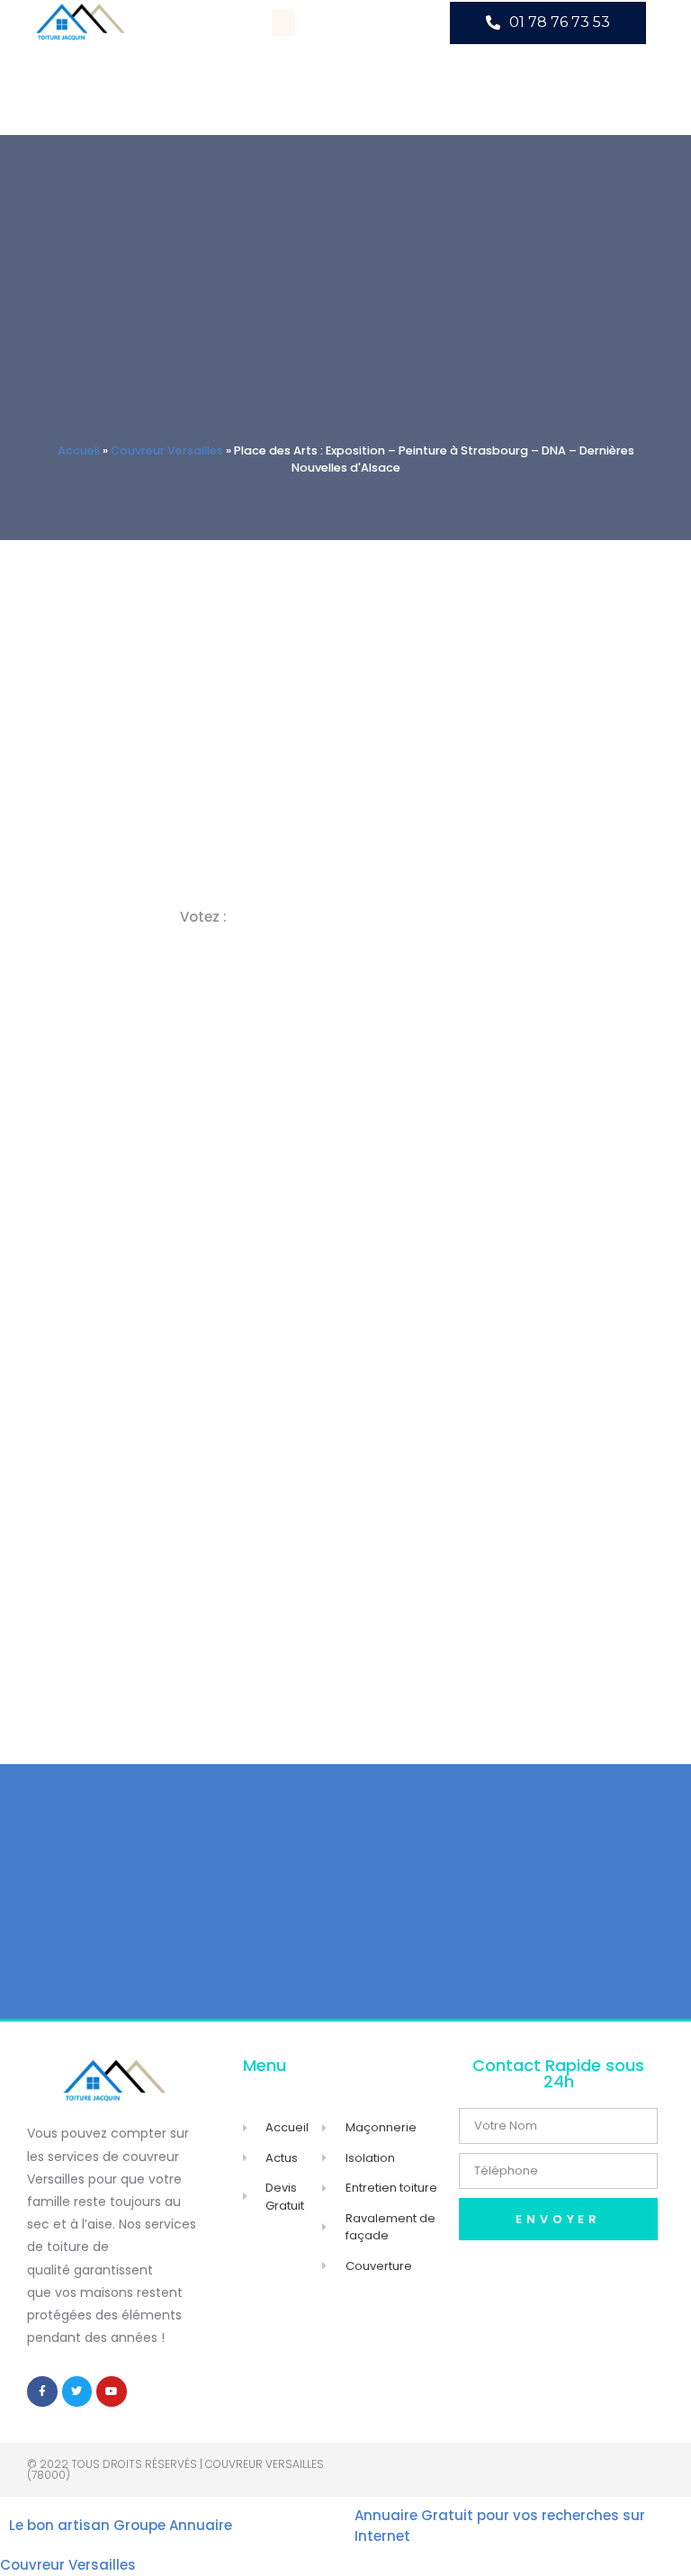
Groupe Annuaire (173, 2525)
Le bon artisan (59, 2525)
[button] (283, 23)
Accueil (79, 450)
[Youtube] (112, 2391)
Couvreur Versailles (167, 450)
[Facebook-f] (42, 2391)
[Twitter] (77, 2391)
